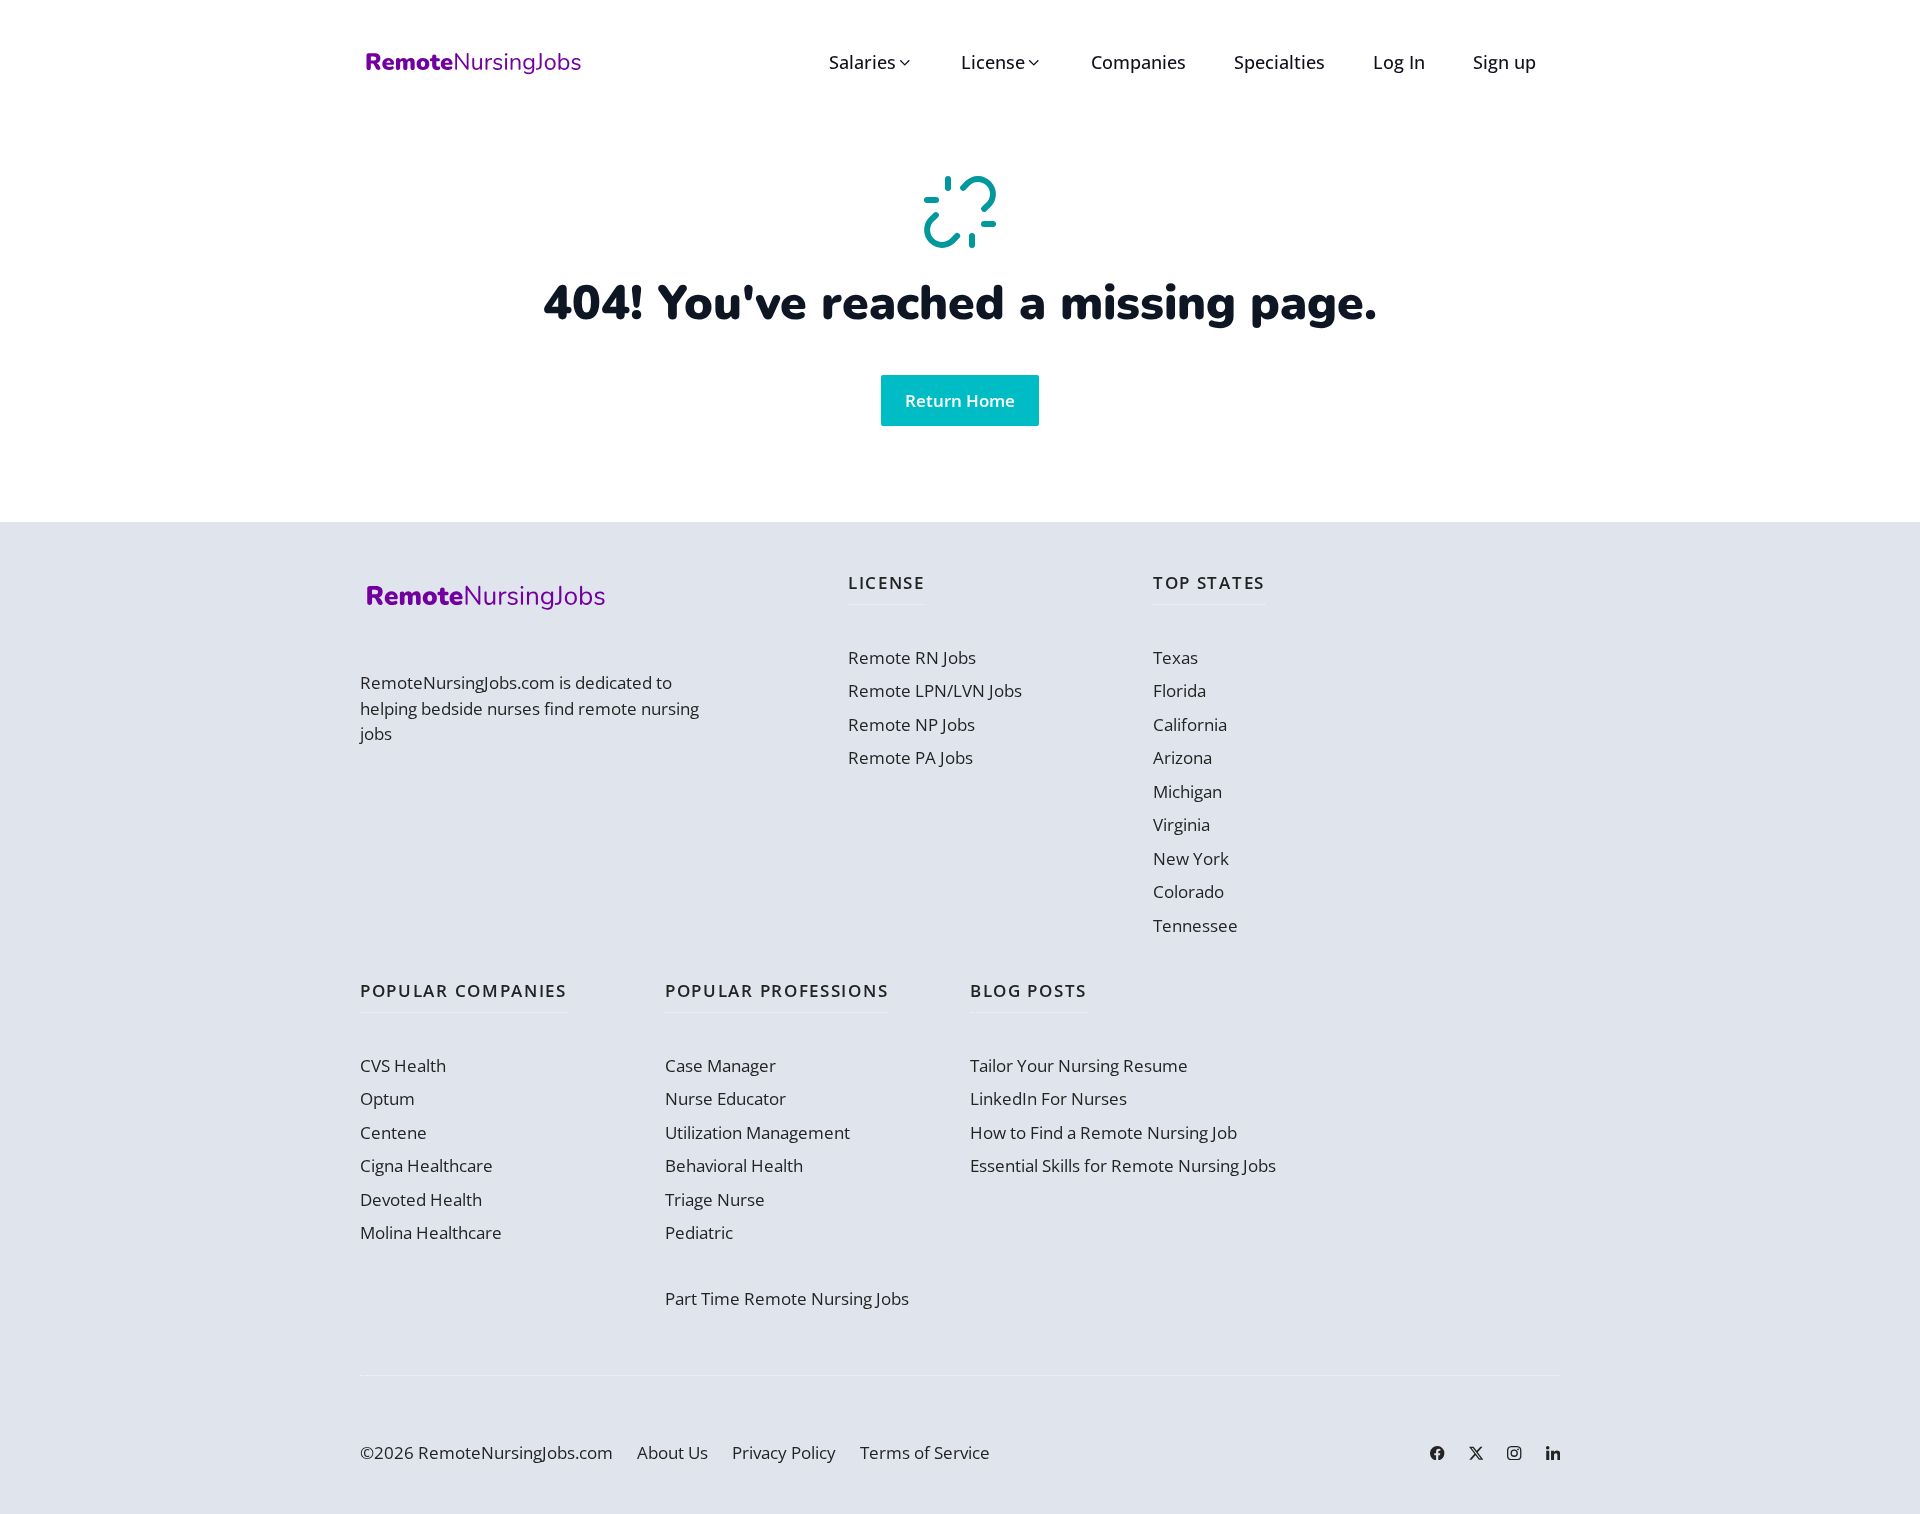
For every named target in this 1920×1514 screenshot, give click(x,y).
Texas (1175, 657)
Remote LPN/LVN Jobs (935, 690)
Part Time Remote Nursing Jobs (787, 1298)
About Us (672, 1452)
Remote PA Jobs (910, 757)
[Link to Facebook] (1437, 1453)
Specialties (1279, 62)
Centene (393, 1132)
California (1190, 724)
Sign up (1504, 62)
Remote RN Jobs (912, 657)
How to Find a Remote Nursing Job (1103, 1132)
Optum (387, 1098)
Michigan (1187, 791)
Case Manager (720, 1065)
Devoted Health (421, 1199)
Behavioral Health (734, 1165)
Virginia (1181, 824)
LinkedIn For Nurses (1048, 1098)
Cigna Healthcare (426, 1165)
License (993, 62)
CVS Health (403, 1065)
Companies (1138, 62)
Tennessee (1195, 925)
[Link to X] (1476, 1453)
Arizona (1182, 757)
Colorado (1188, 891)
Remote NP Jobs (911, 724)
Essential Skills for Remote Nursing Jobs (1123, 1165)
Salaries (862, 62)
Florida (1179, 690)
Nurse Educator (725, 1098)
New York (1191, 858)
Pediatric (699, 1232)
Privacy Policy (784, 1452)
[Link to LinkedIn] (1553, 1453)
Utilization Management (757, 1132)
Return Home (960, 400)
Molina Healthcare (431, 1232)
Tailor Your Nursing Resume (1079, 1065)
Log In (1399, 62)
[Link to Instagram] (1514, 1453)
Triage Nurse (715, 1199)
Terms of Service (925, 1452)
